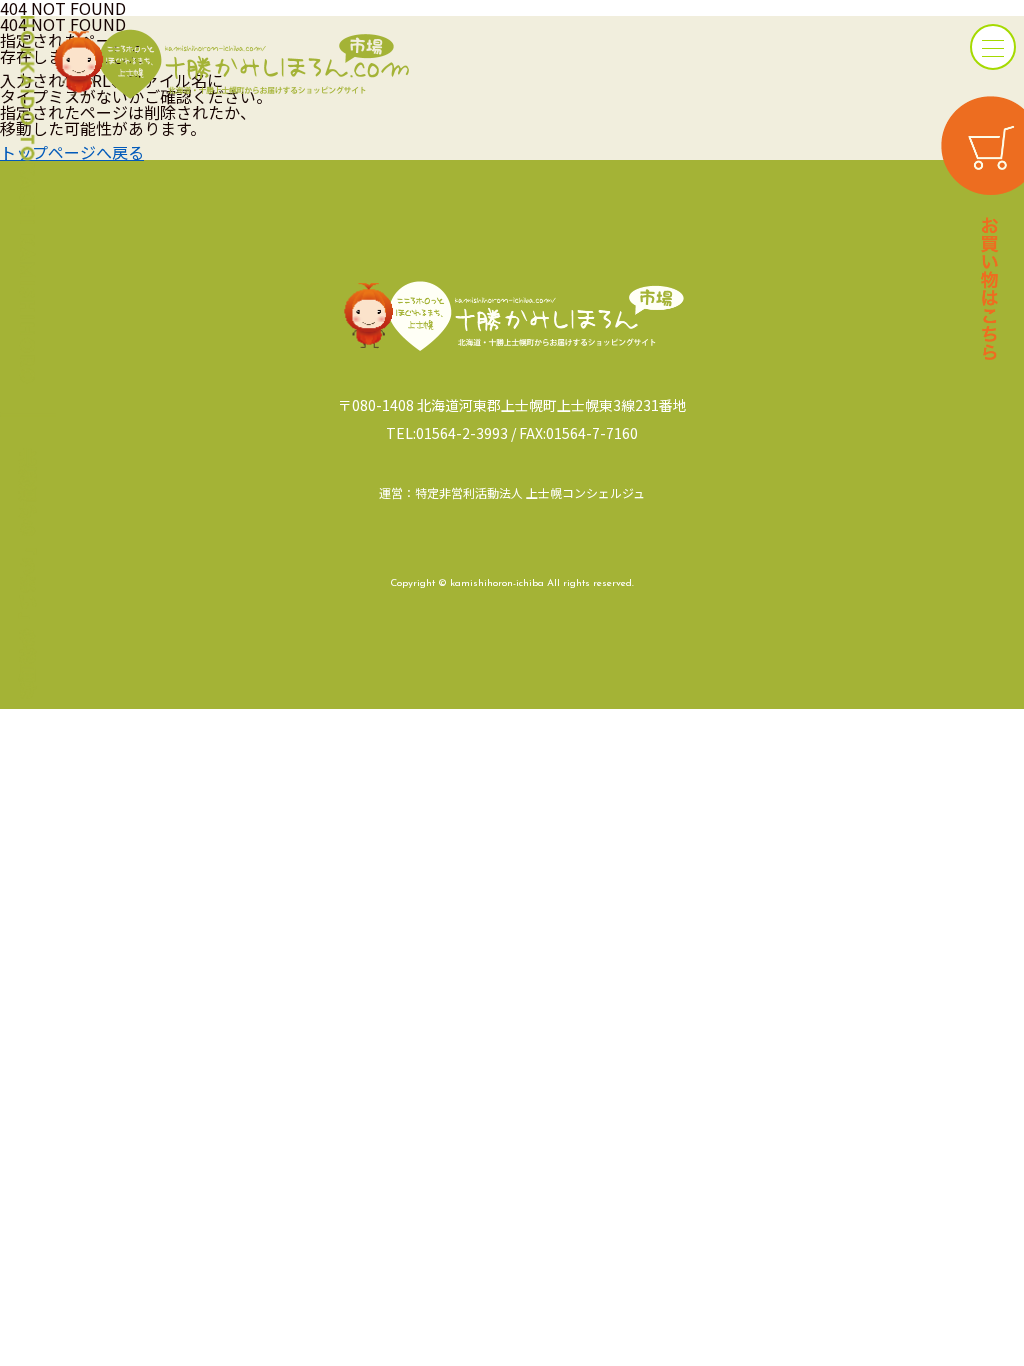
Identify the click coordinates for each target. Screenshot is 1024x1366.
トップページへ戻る (72, 152)
